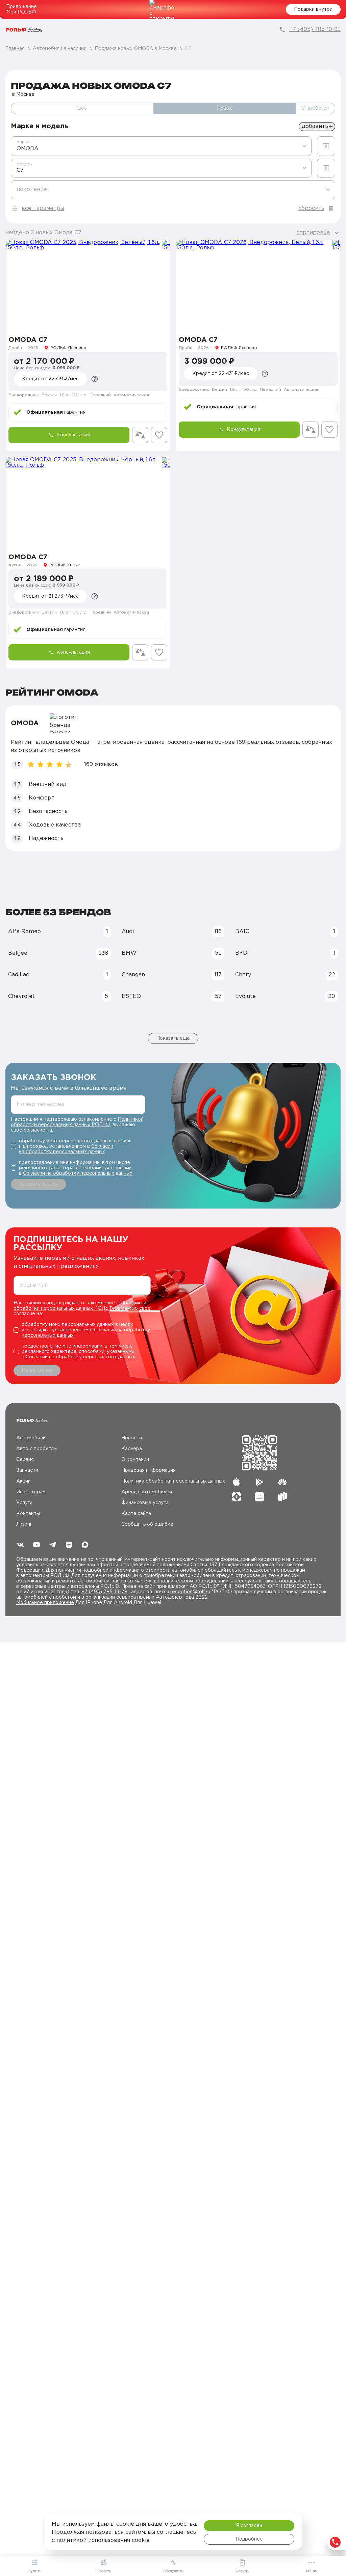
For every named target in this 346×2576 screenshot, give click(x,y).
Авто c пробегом (36, 1449)
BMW (172, 953)
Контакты (28, 1514)
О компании (135, 1460)
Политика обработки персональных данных (173, 1481)
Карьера (132, 1449)
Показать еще (173, 1038)
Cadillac (58, 975)
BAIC (285, 932)
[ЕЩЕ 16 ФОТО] (88, 285)
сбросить (311, 208)
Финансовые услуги (145, 1503)
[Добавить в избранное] (159, 435)
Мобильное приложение (45, 1603)
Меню (311, 2571)
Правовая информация (149, 1470)
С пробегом (316, 108)
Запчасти (27, 1470)
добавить (315, 126)
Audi (172, 932)
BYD (285, 953)
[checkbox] (78, 1146)
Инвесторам (31, 1492)
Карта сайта (136, 1514)
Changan (172, 975)
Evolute (285, 996)
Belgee (58, 953)
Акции (23, 1481)
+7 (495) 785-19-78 (104, 1592)
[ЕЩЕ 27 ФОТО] (258, 285)
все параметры (43, 208)
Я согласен (249, 2526)
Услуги (24, 1503)
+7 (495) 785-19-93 (315, 30)
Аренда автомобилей (147, 1492)
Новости (132, 1438)
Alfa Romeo (58, 932)
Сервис (25, 1460)
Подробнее (249, 2539)
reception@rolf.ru (190, 1592)
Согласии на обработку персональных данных (78, 1173)
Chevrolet (58, 996)
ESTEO (172, 996)
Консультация (73, 435)
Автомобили (31, 1438)
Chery (285, 975)
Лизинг (24, 1524)
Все (82, 108)
